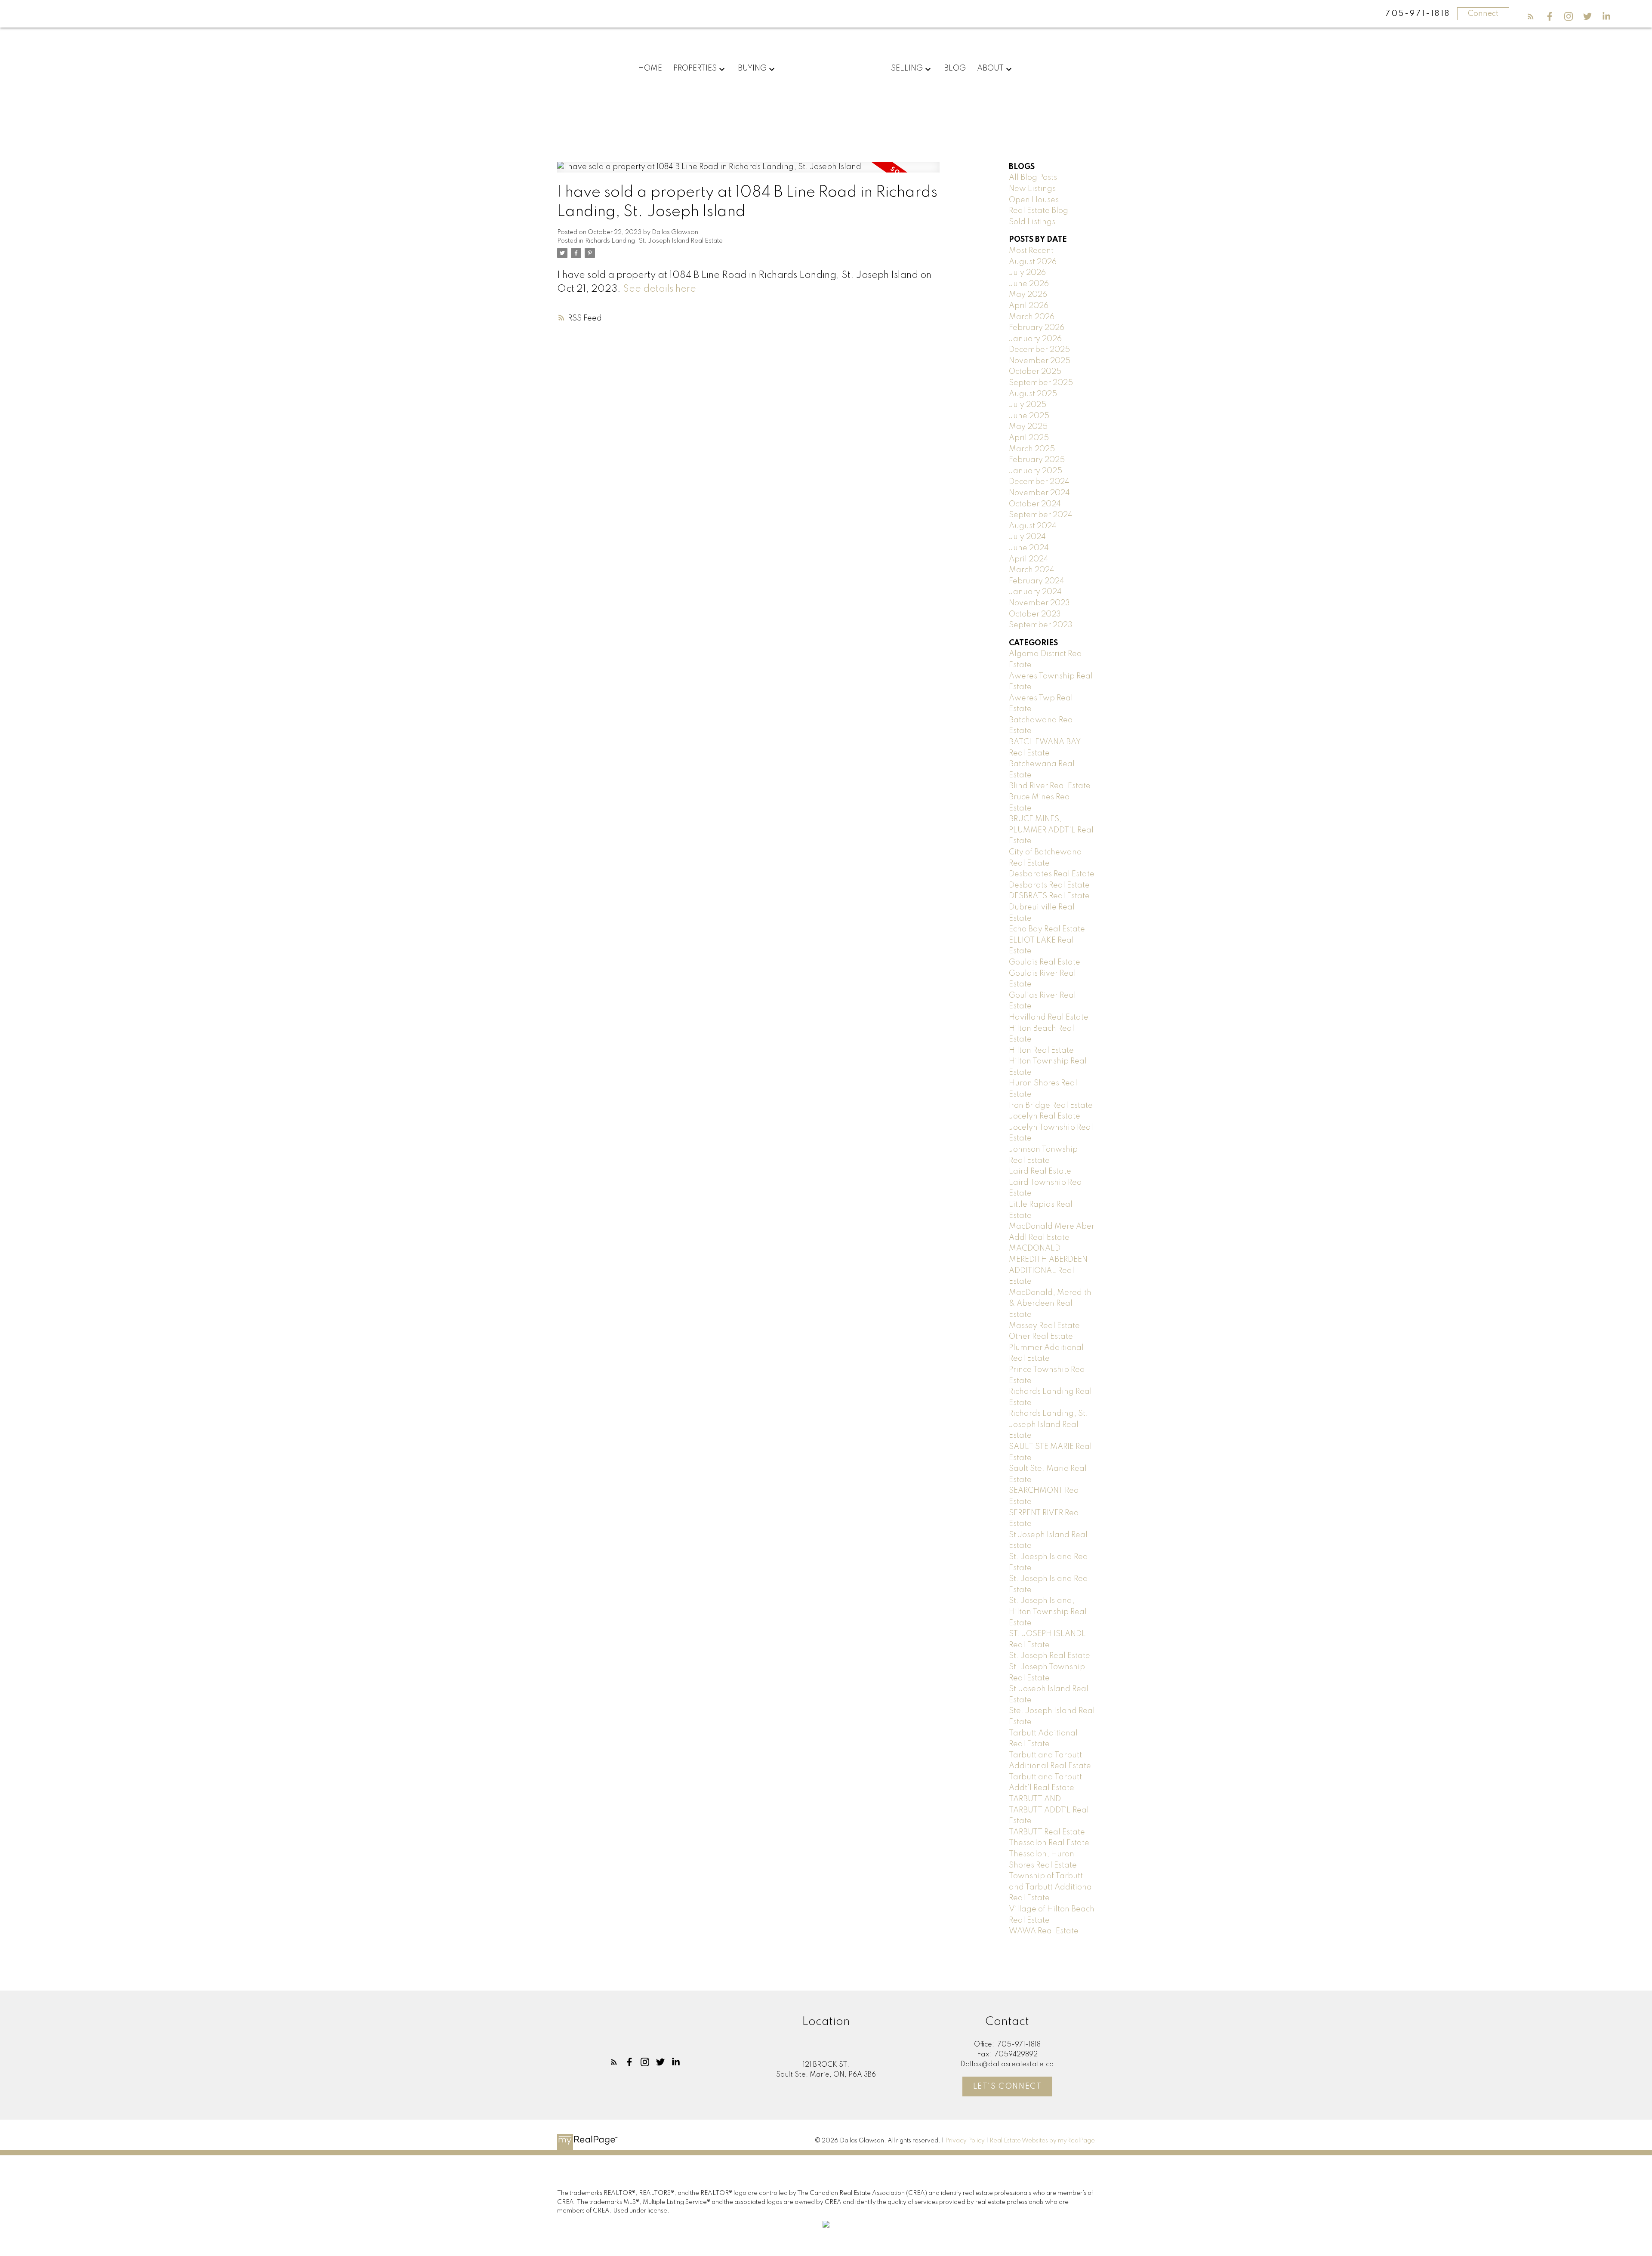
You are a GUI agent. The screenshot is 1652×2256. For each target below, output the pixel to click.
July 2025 (1028, 405)
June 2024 (1029, 548)
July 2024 (1027, 537)
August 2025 (1033, 394)
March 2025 (1032, 449)
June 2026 (1029, 284)
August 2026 (1033, 262)
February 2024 (1037, 581)
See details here (660, 289)
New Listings (1032, 189)
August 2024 (1033, 526)
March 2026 (1032, 317)
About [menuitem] (990, 68)
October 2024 (1035, 504)
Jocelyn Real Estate (1045, 1116)
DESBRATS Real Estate (1049, 896)
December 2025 (1039, 350)
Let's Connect (1008, 2086)
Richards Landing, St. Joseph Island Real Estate (654, 241)
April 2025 (1029, 438)
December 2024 (1039, 482)
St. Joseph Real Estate (1049, 1656)
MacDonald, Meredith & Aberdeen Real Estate (1050, 1304)
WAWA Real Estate (1044, 1931)
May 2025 (1028, 427)
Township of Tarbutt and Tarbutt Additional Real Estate (1051, 1887)
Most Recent (1031, 251)
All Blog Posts (1033, 178)
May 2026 (1028, 295)
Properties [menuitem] (695, 68)
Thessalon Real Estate (1049, 1843)
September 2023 (1041, 625)
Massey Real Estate (1044, 1326)
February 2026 (1037, 328)
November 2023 (1039, 603)
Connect (1483, 14)
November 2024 (1039, 493)
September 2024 (1041, 515)
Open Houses (1034, 200)
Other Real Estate (1041, 1337)
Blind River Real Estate (1050, 786)
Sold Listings (1032, 222)
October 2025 (1035, 372)
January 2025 (1036, 471)
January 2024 (1035, 592)
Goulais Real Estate (1045, 962)
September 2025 (1041, 383)
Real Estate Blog (1039, 211)
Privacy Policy (965, 2141)
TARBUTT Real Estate (1047, 1832)
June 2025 (1029, 416)
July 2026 (1027, 273)
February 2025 (1037, 460)
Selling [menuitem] (907, 68)
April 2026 (1029, 306)
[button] (1531, 16)
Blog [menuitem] (955, 68)
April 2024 (1029, 559)
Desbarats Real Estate (1049, 885)
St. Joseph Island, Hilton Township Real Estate (1048, 1612)
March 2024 (1032, 570)
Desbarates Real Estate (1052, 874)
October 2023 (1035, 614)
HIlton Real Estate (1041, 1051)
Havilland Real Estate (1049, 1017)
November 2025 (1040, 361)
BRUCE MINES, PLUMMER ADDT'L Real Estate (1051, 830)
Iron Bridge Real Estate (1051, 1106)
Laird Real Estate (1040, 1171)
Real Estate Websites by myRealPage (1042, 2141)
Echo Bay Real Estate (1047, 929)
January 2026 (1035, 339)
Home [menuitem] (650, 68)
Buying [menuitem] (752, 68)
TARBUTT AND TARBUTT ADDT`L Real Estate (1049, 1810)
